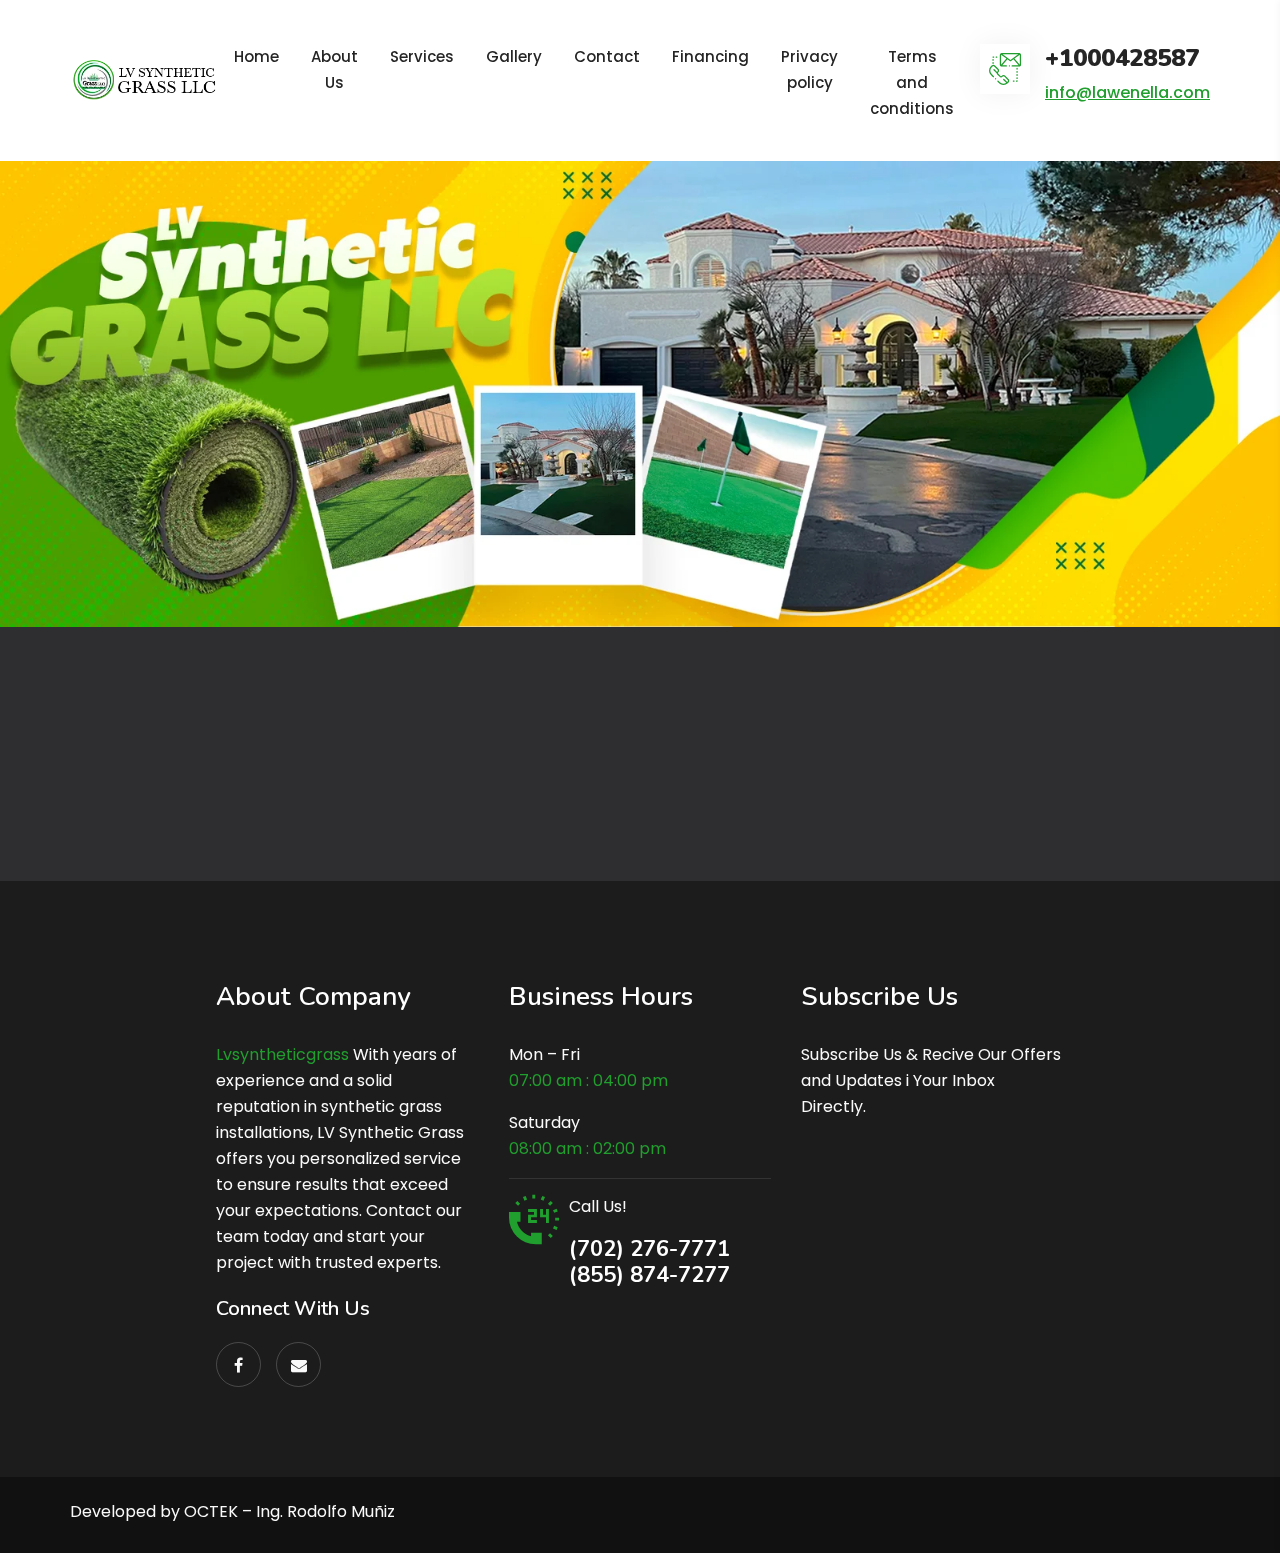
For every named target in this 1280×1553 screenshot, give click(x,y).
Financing (710, 56)
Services (422, 56)
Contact (607, 56)
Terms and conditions (912, 82)
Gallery (514, 56)
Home (256, 56)
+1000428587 (1122, 58)
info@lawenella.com (1127, 92)
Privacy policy (809, 69)
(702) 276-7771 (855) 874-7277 (649, 1262)
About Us (334, 69)
